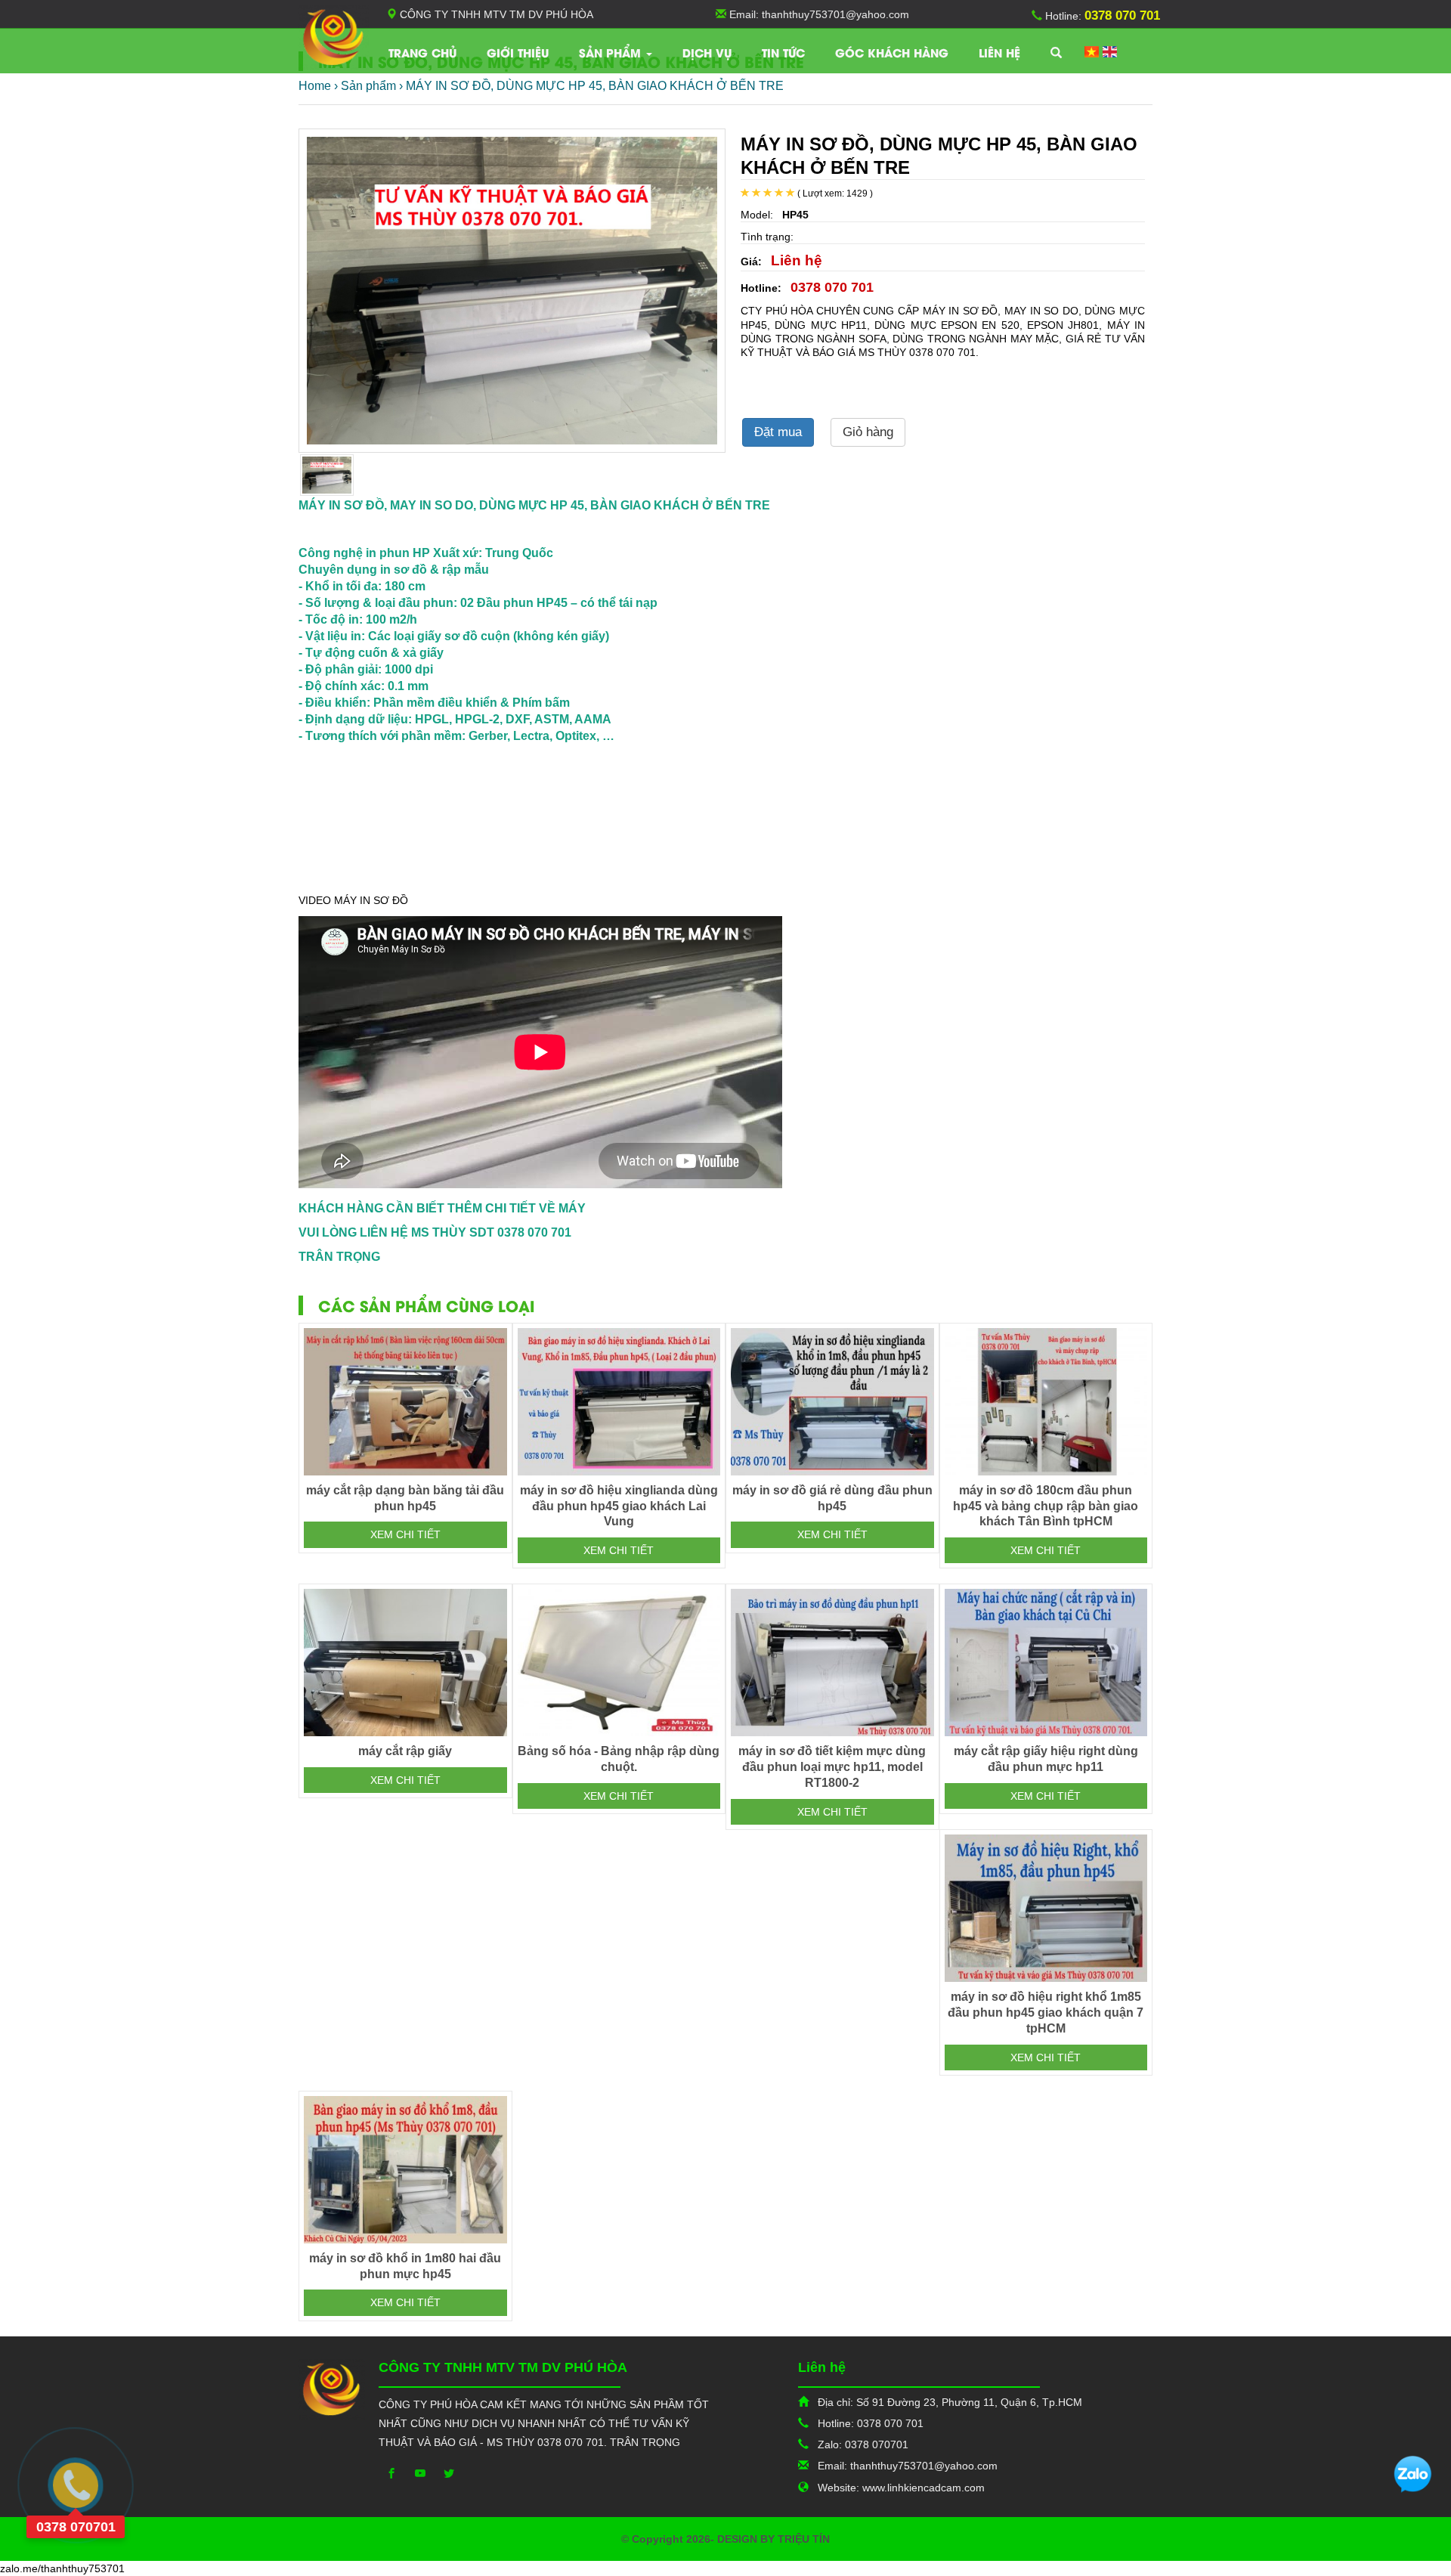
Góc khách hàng (892, 52)
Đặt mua (778, 432)
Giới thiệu (518, 52)
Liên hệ (999, 52)
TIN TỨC (783, 52)
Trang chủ (422, 52)
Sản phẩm (612, 52)
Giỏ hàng (868, 432)
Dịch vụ (707, 52)
